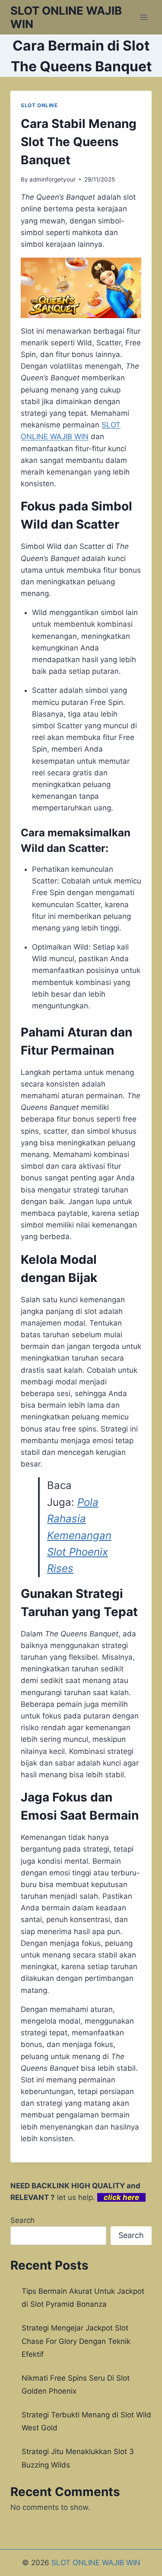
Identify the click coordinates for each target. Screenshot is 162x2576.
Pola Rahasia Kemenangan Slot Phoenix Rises (79, 1535)
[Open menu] (144, 17)
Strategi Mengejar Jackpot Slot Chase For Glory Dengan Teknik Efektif (76, 2341)
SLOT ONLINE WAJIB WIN (96, 2563)
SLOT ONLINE (39, 105)
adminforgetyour (52, 179)
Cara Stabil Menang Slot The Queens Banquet (79, 142)
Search (22, 2220)
